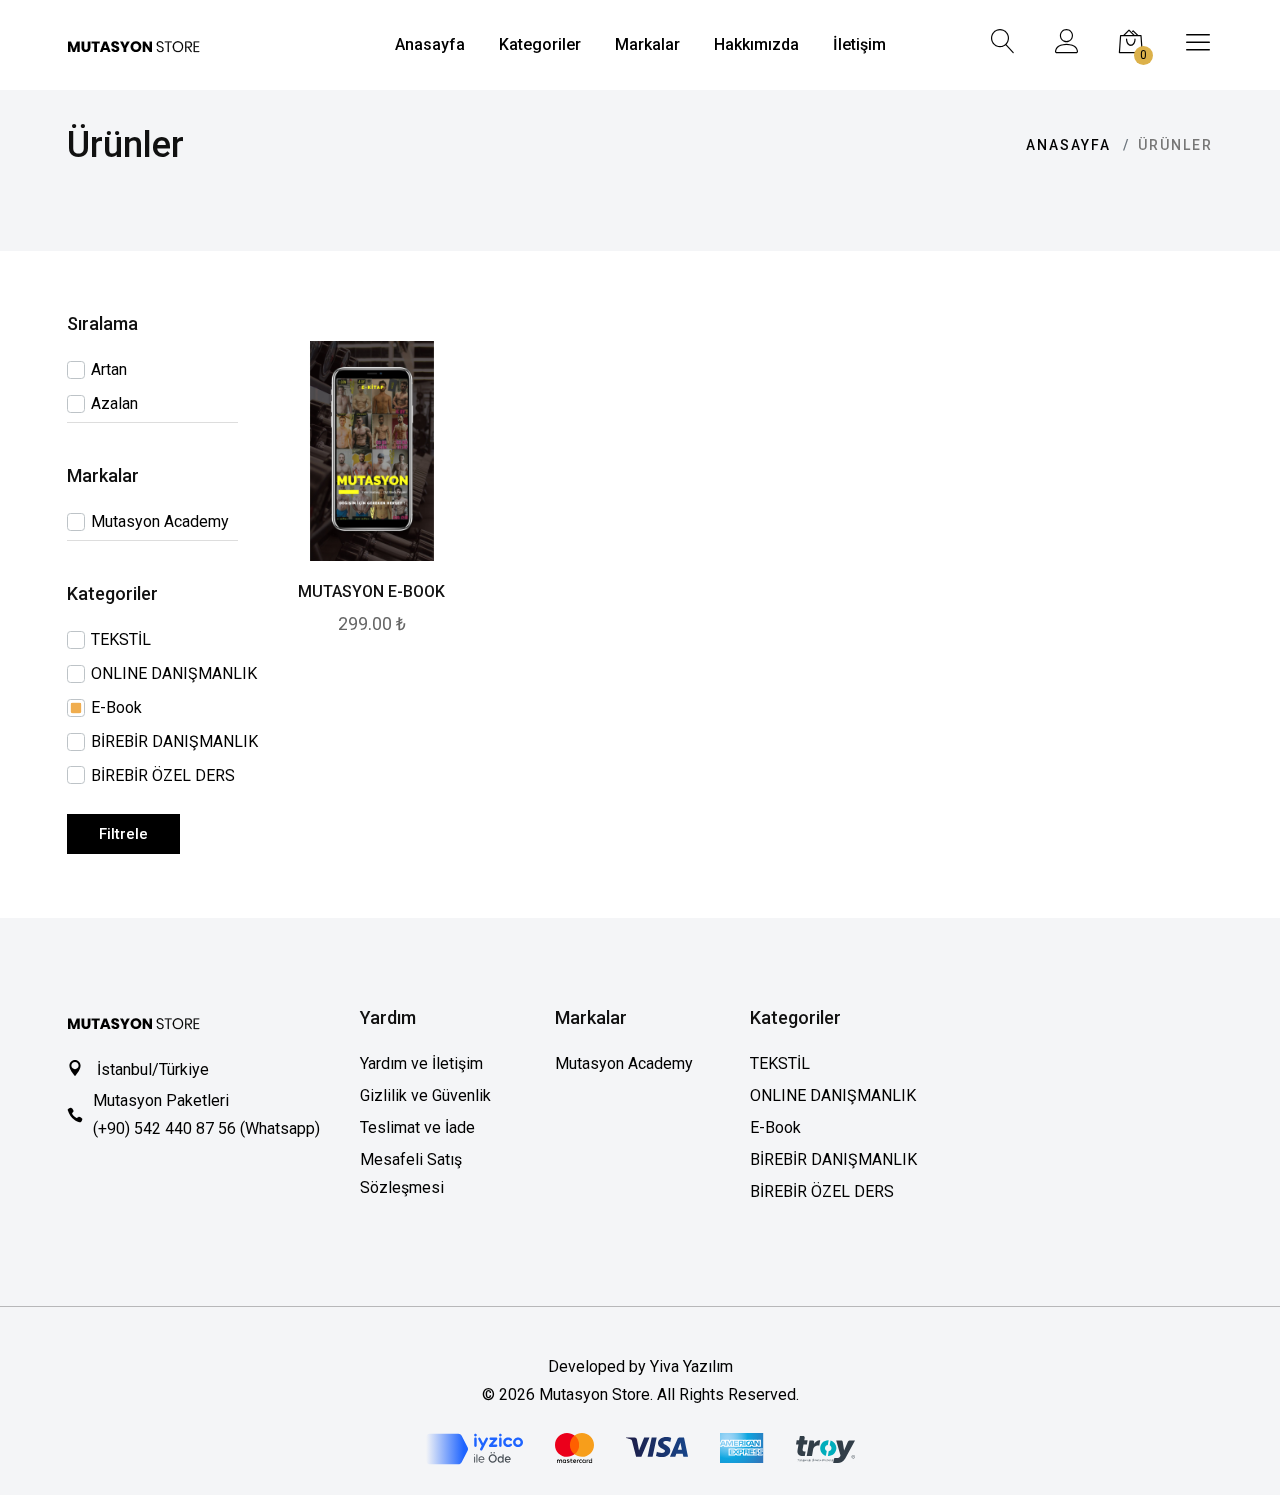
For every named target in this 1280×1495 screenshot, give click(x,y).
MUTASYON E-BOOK (371, 591)
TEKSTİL (780, 1063)
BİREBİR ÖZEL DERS (822, 1191)
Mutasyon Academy (624, 1063)
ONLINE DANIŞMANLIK (833, 1095)
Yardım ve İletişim (421, 1063)
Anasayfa (1068, 145)
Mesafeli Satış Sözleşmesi (411, 1173)
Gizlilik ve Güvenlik (425, 1095)
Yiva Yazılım (691, 1366)
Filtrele (123, 834)
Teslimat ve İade (417, 1127)
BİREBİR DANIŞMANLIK (833, 1159)
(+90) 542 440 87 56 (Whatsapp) (206, 1128)
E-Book (775, 1127)
